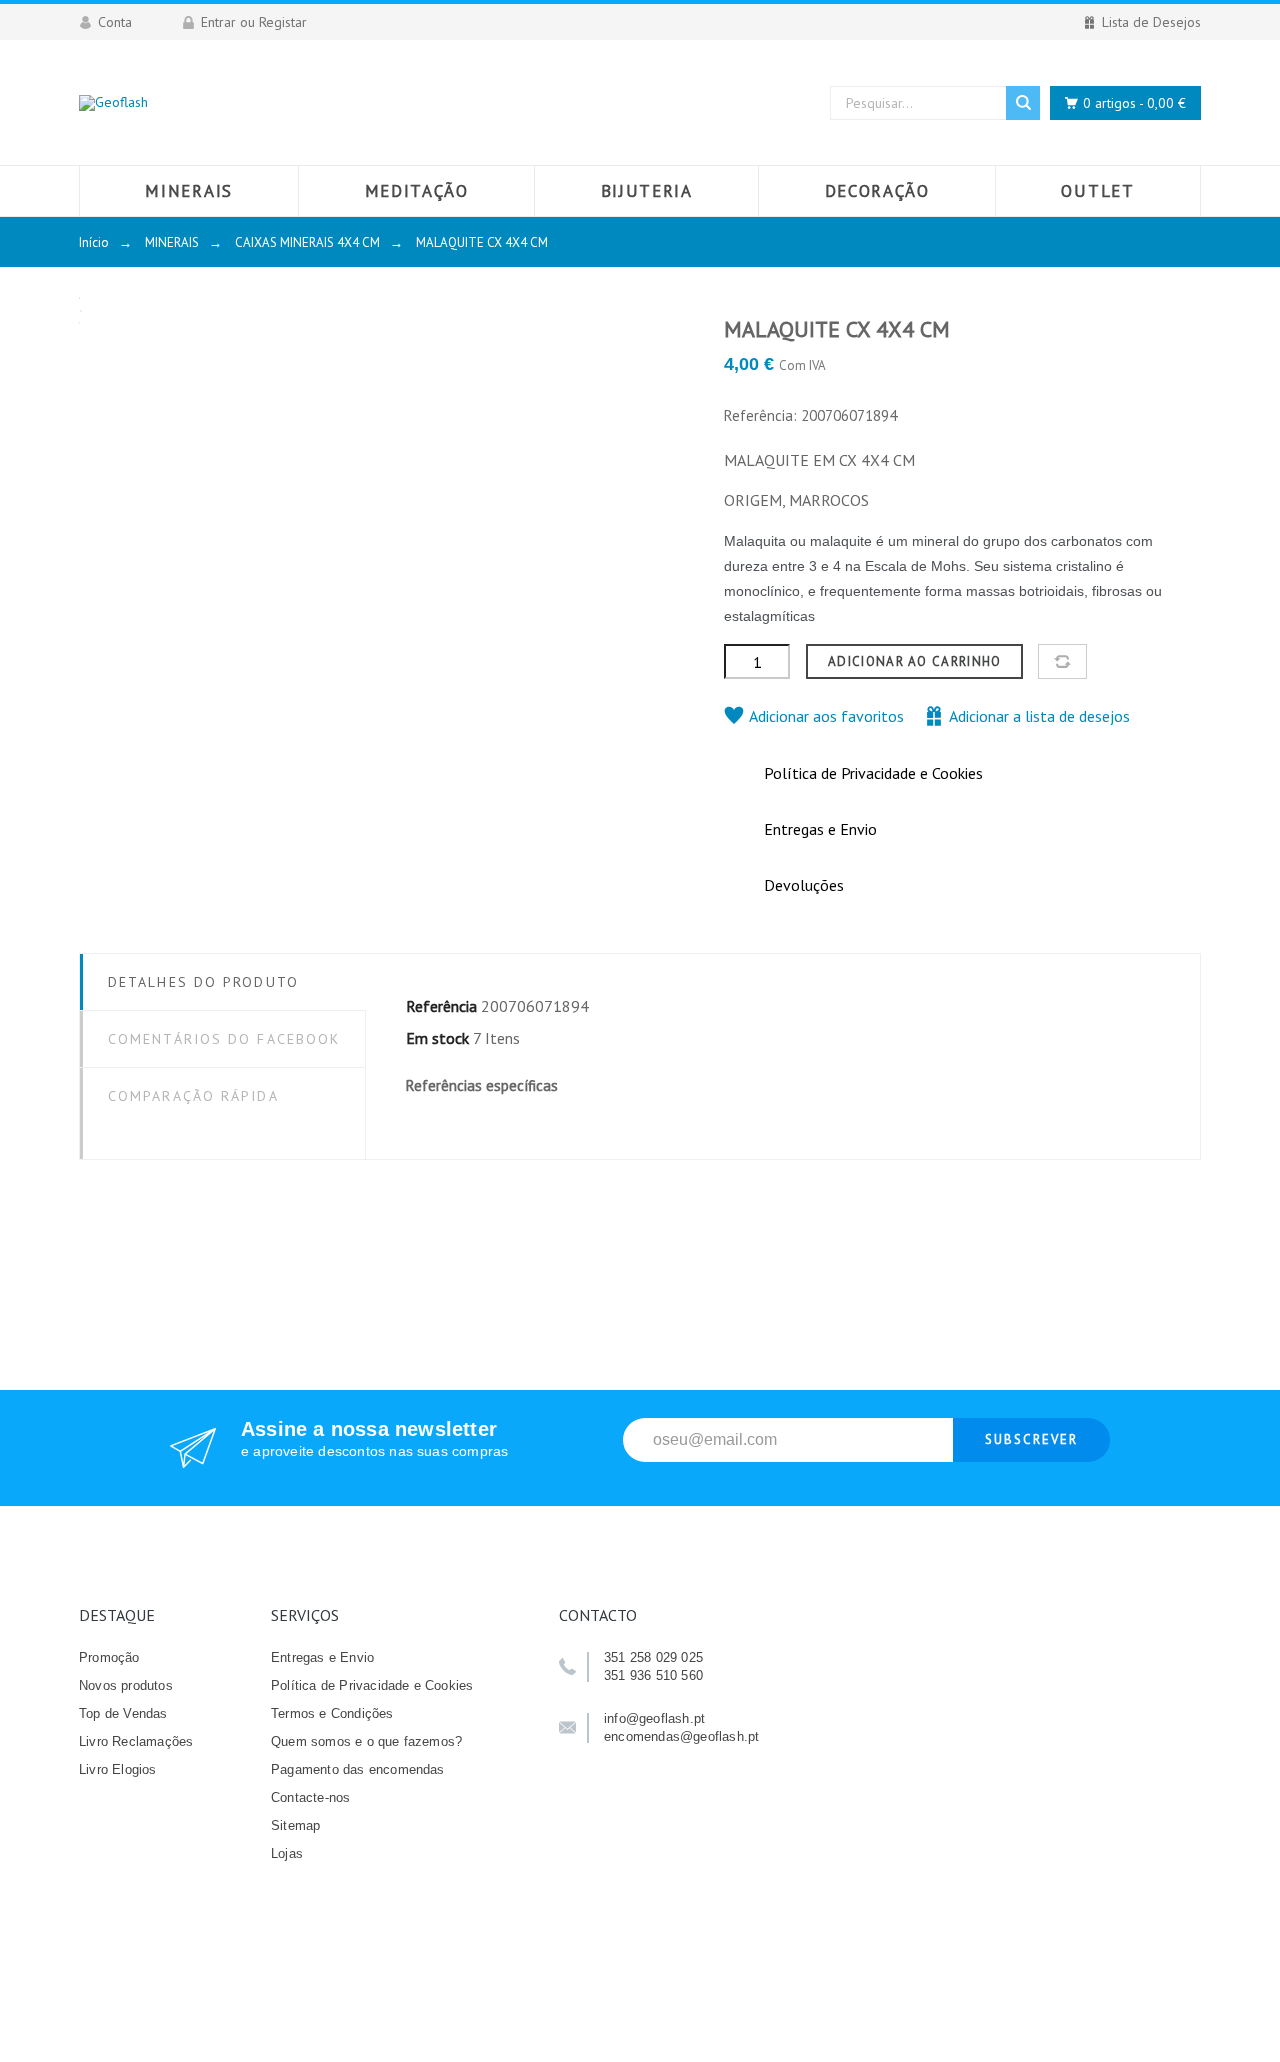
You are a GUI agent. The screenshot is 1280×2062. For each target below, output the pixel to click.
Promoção (109, 1657)
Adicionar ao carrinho (914, 661)
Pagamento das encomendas (358, 1769)
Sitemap (295, 1825)
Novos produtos (126, 1685)
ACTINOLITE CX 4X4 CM (1206, 447)
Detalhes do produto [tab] (203, 982)
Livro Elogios (118, 1769)
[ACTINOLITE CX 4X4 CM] (1205, 381)
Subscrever (1031, 1439)
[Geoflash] (113, 102)
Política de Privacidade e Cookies (372, 1685)
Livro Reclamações (136, 1741)
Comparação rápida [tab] (193, 1096)
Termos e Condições (332, 1713)
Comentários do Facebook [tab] (224, 1039)
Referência (441, 1006)
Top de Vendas (123, 1713)
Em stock (437, 1038)
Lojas (287, 1853)
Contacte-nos (310, 1797)
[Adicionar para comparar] (1062, 661)
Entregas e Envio (322, 1657)
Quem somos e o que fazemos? (366, 1741)
